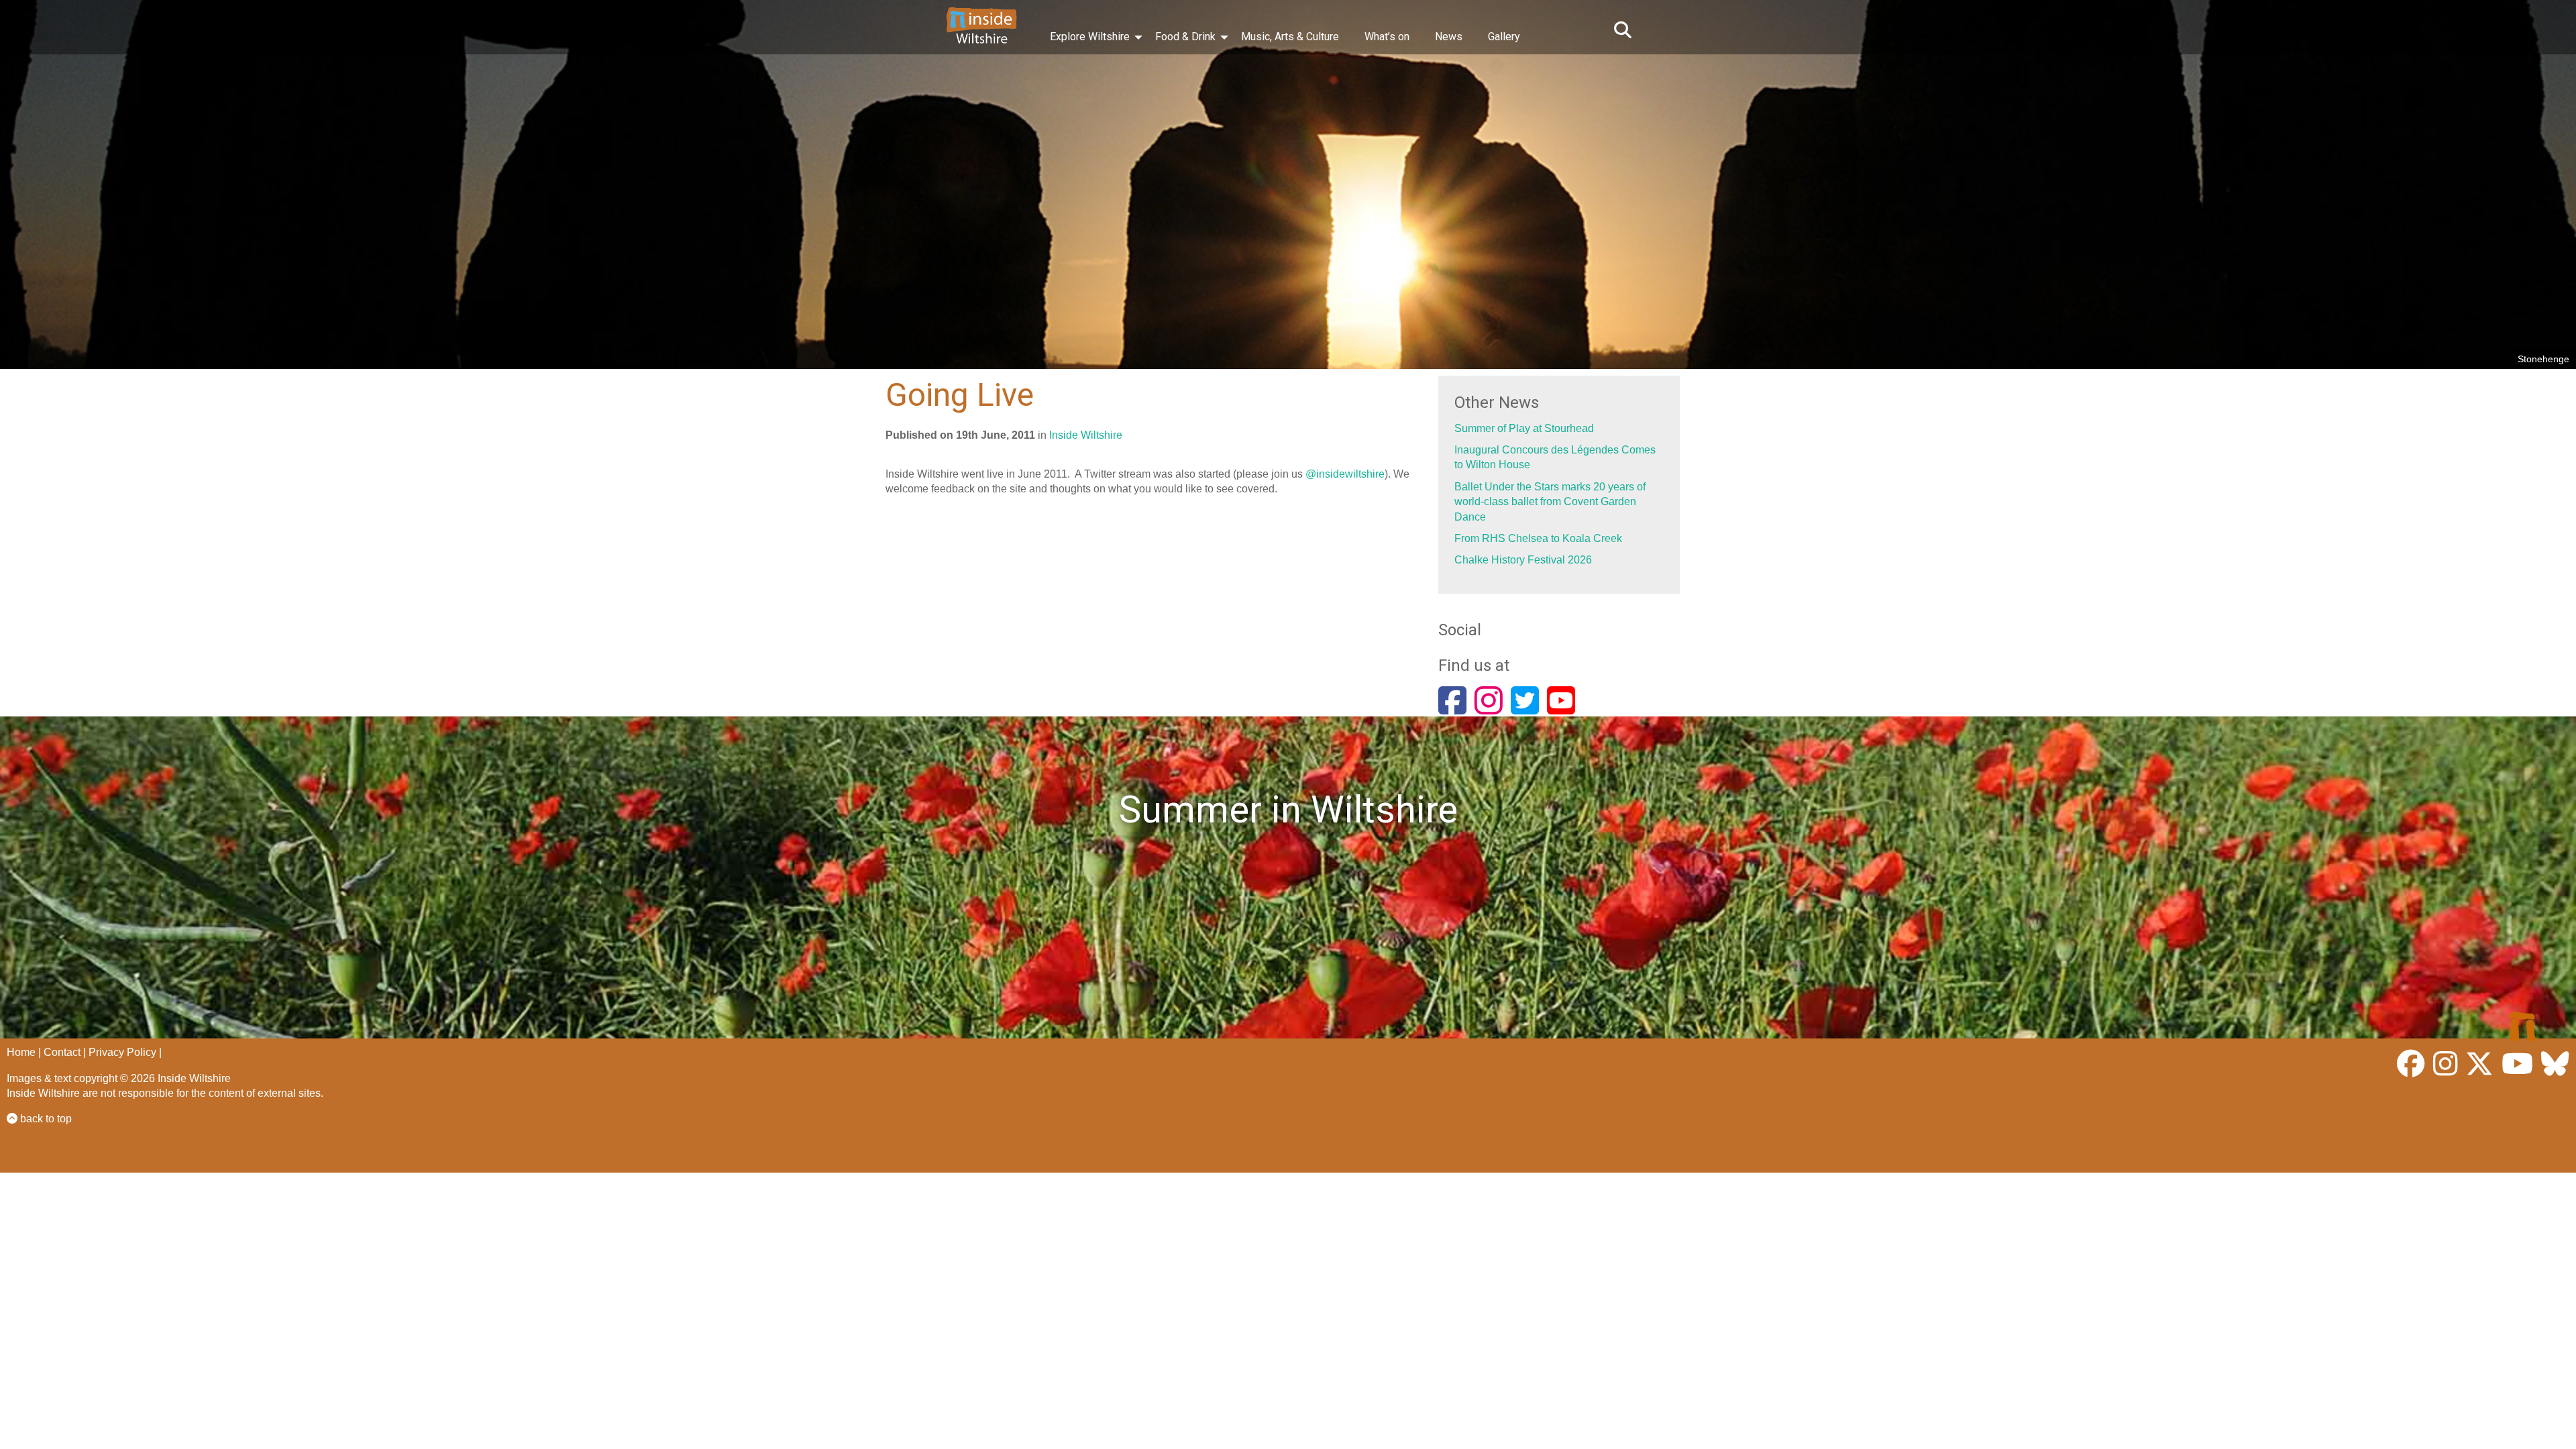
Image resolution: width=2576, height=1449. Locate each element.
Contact (62, 1052)
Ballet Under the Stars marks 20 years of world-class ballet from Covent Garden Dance (1550, 502)
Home (21, 1052)
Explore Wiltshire (1090, 37)
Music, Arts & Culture (1290, 37)
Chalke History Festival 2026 (1523, 560)
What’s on (1387, 37)
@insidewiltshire (1345, 474)
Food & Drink (1185, 37)
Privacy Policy (122, 1052)
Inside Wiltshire (1086, 435)
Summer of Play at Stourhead (1524, 428)
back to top (45, 1119)
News (1449, 37)
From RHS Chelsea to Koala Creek (1538, 538)
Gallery (1504, 37)
